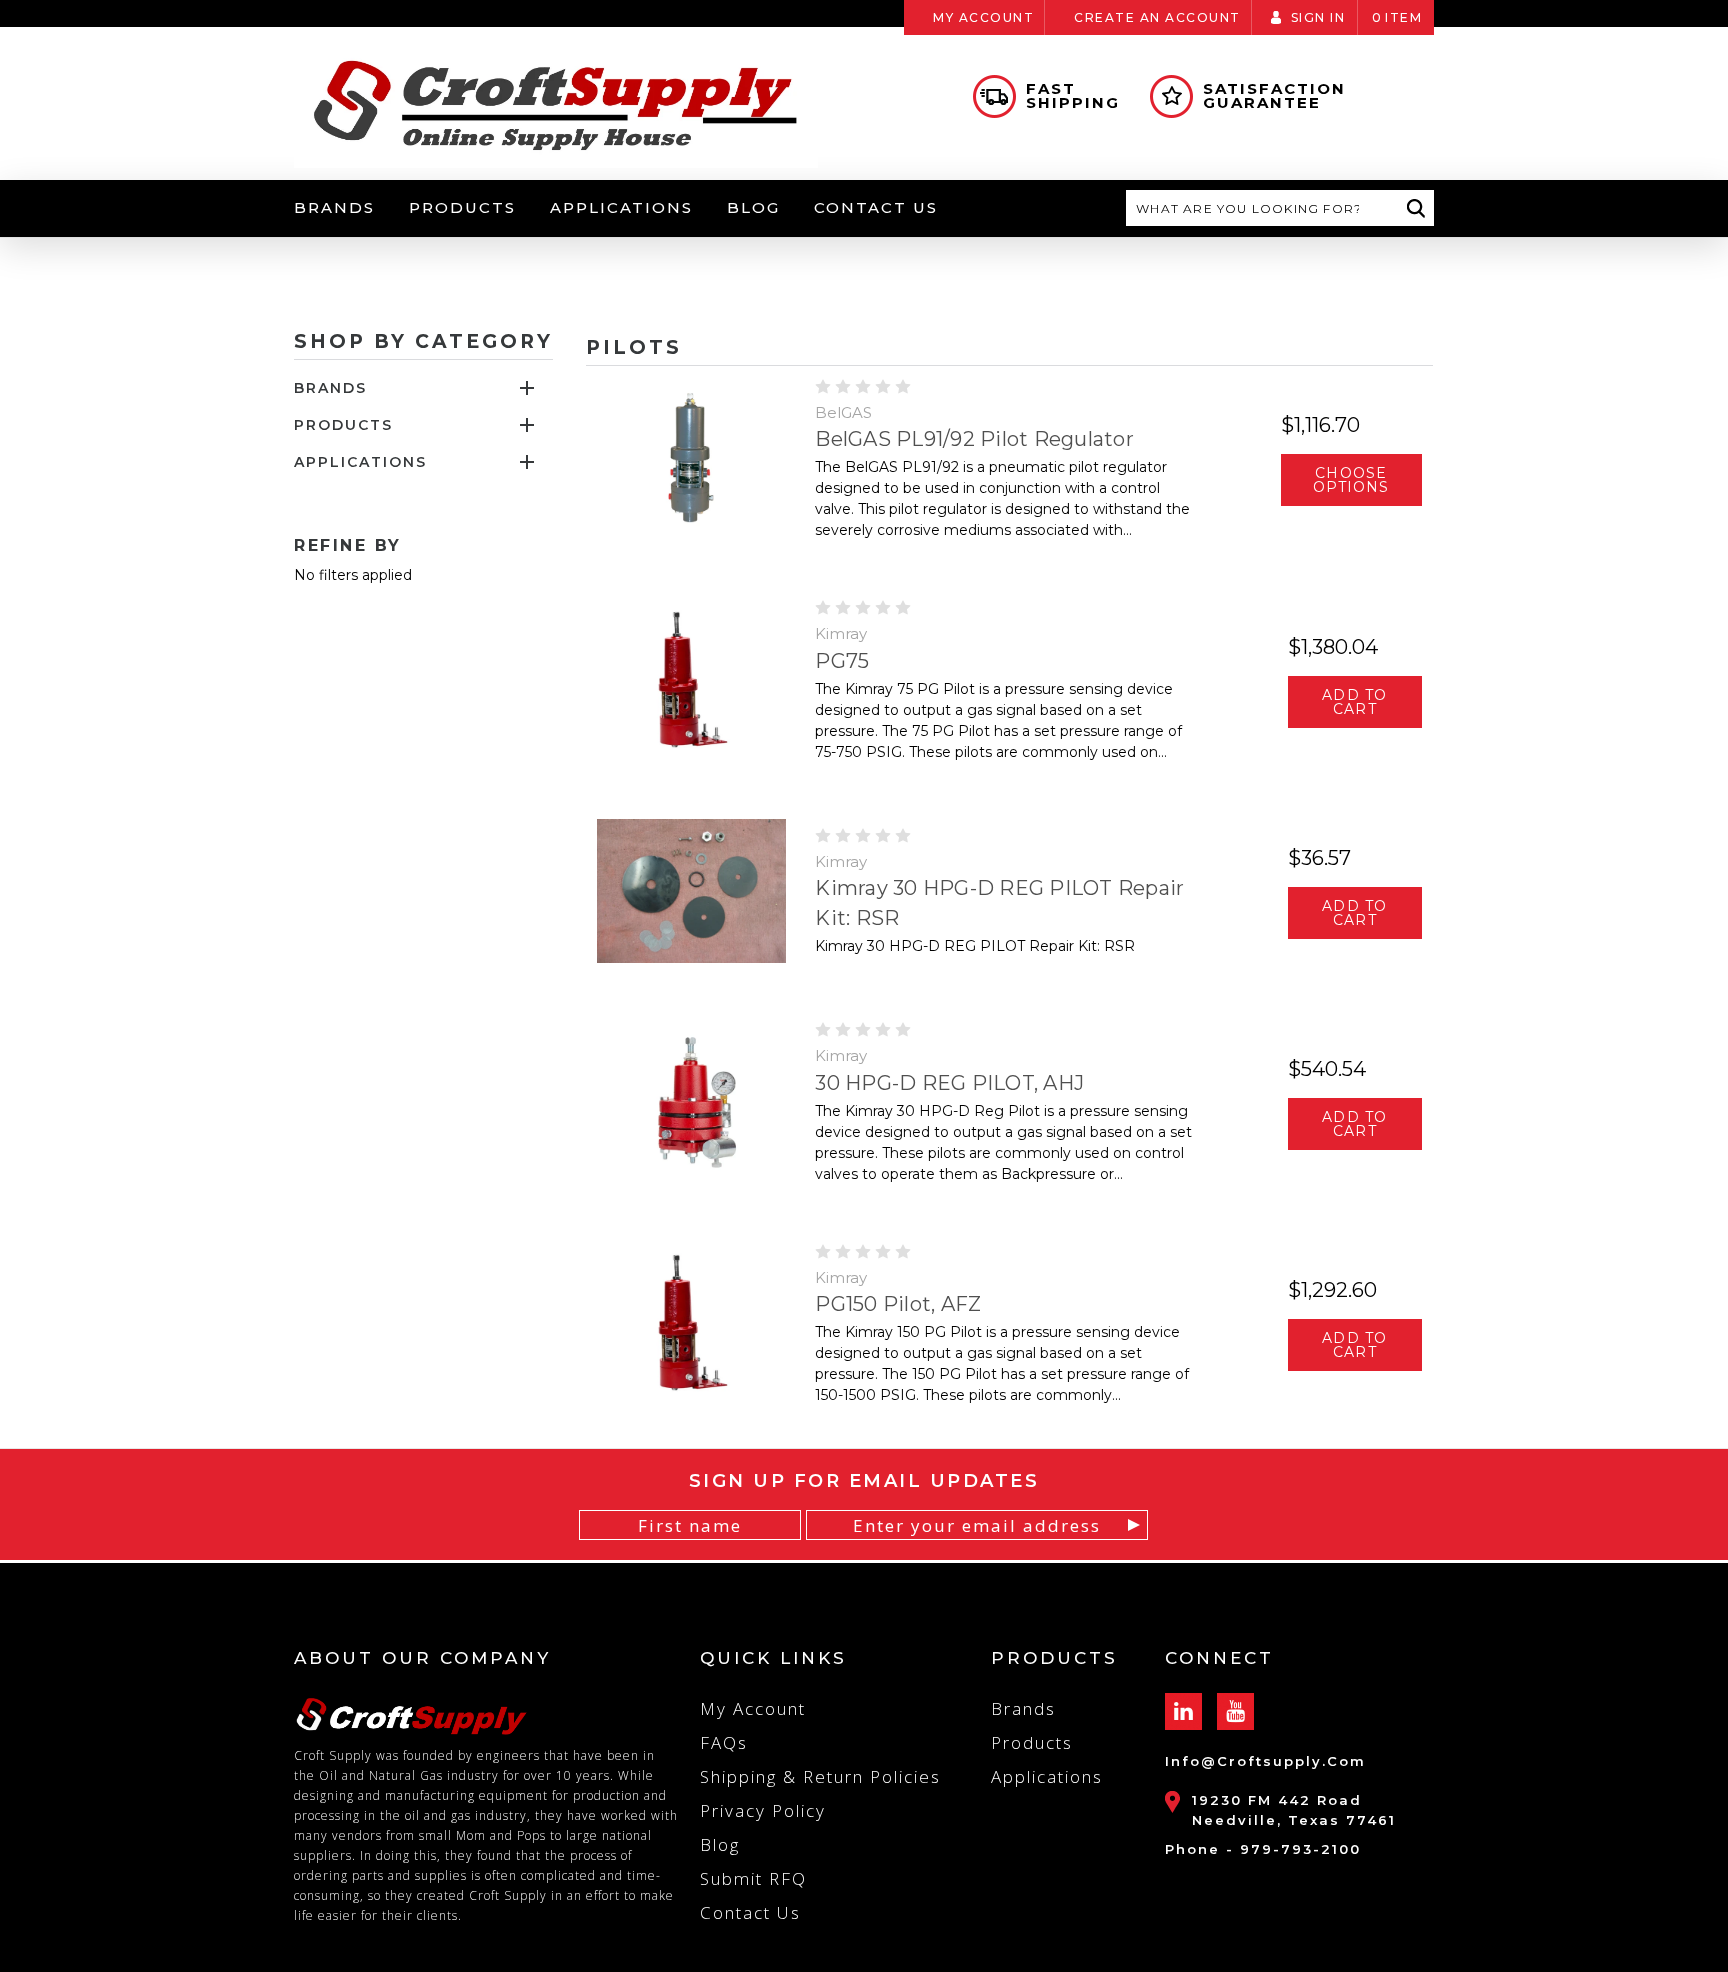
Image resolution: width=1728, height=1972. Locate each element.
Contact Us (876, 207)
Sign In (1318, 17)
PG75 (842, 661)
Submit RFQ (753, 1878)
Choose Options (1351, 480)
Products (462, 207)
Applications (621, 207)
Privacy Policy (763, 1810)
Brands (334, 207)
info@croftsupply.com (1265, 1761)
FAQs (724, 1742)
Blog (753, 207)
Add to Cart (1354, 702)
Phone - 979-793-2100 (1263, 1849)
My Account (983, 17)
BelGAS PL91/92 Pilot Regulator (974, 439)
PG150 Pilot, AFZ (898, 1304)
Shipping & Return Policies (820, 1776)
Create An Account (1157, 17)
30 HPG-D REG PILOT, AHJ (949, 1083)
